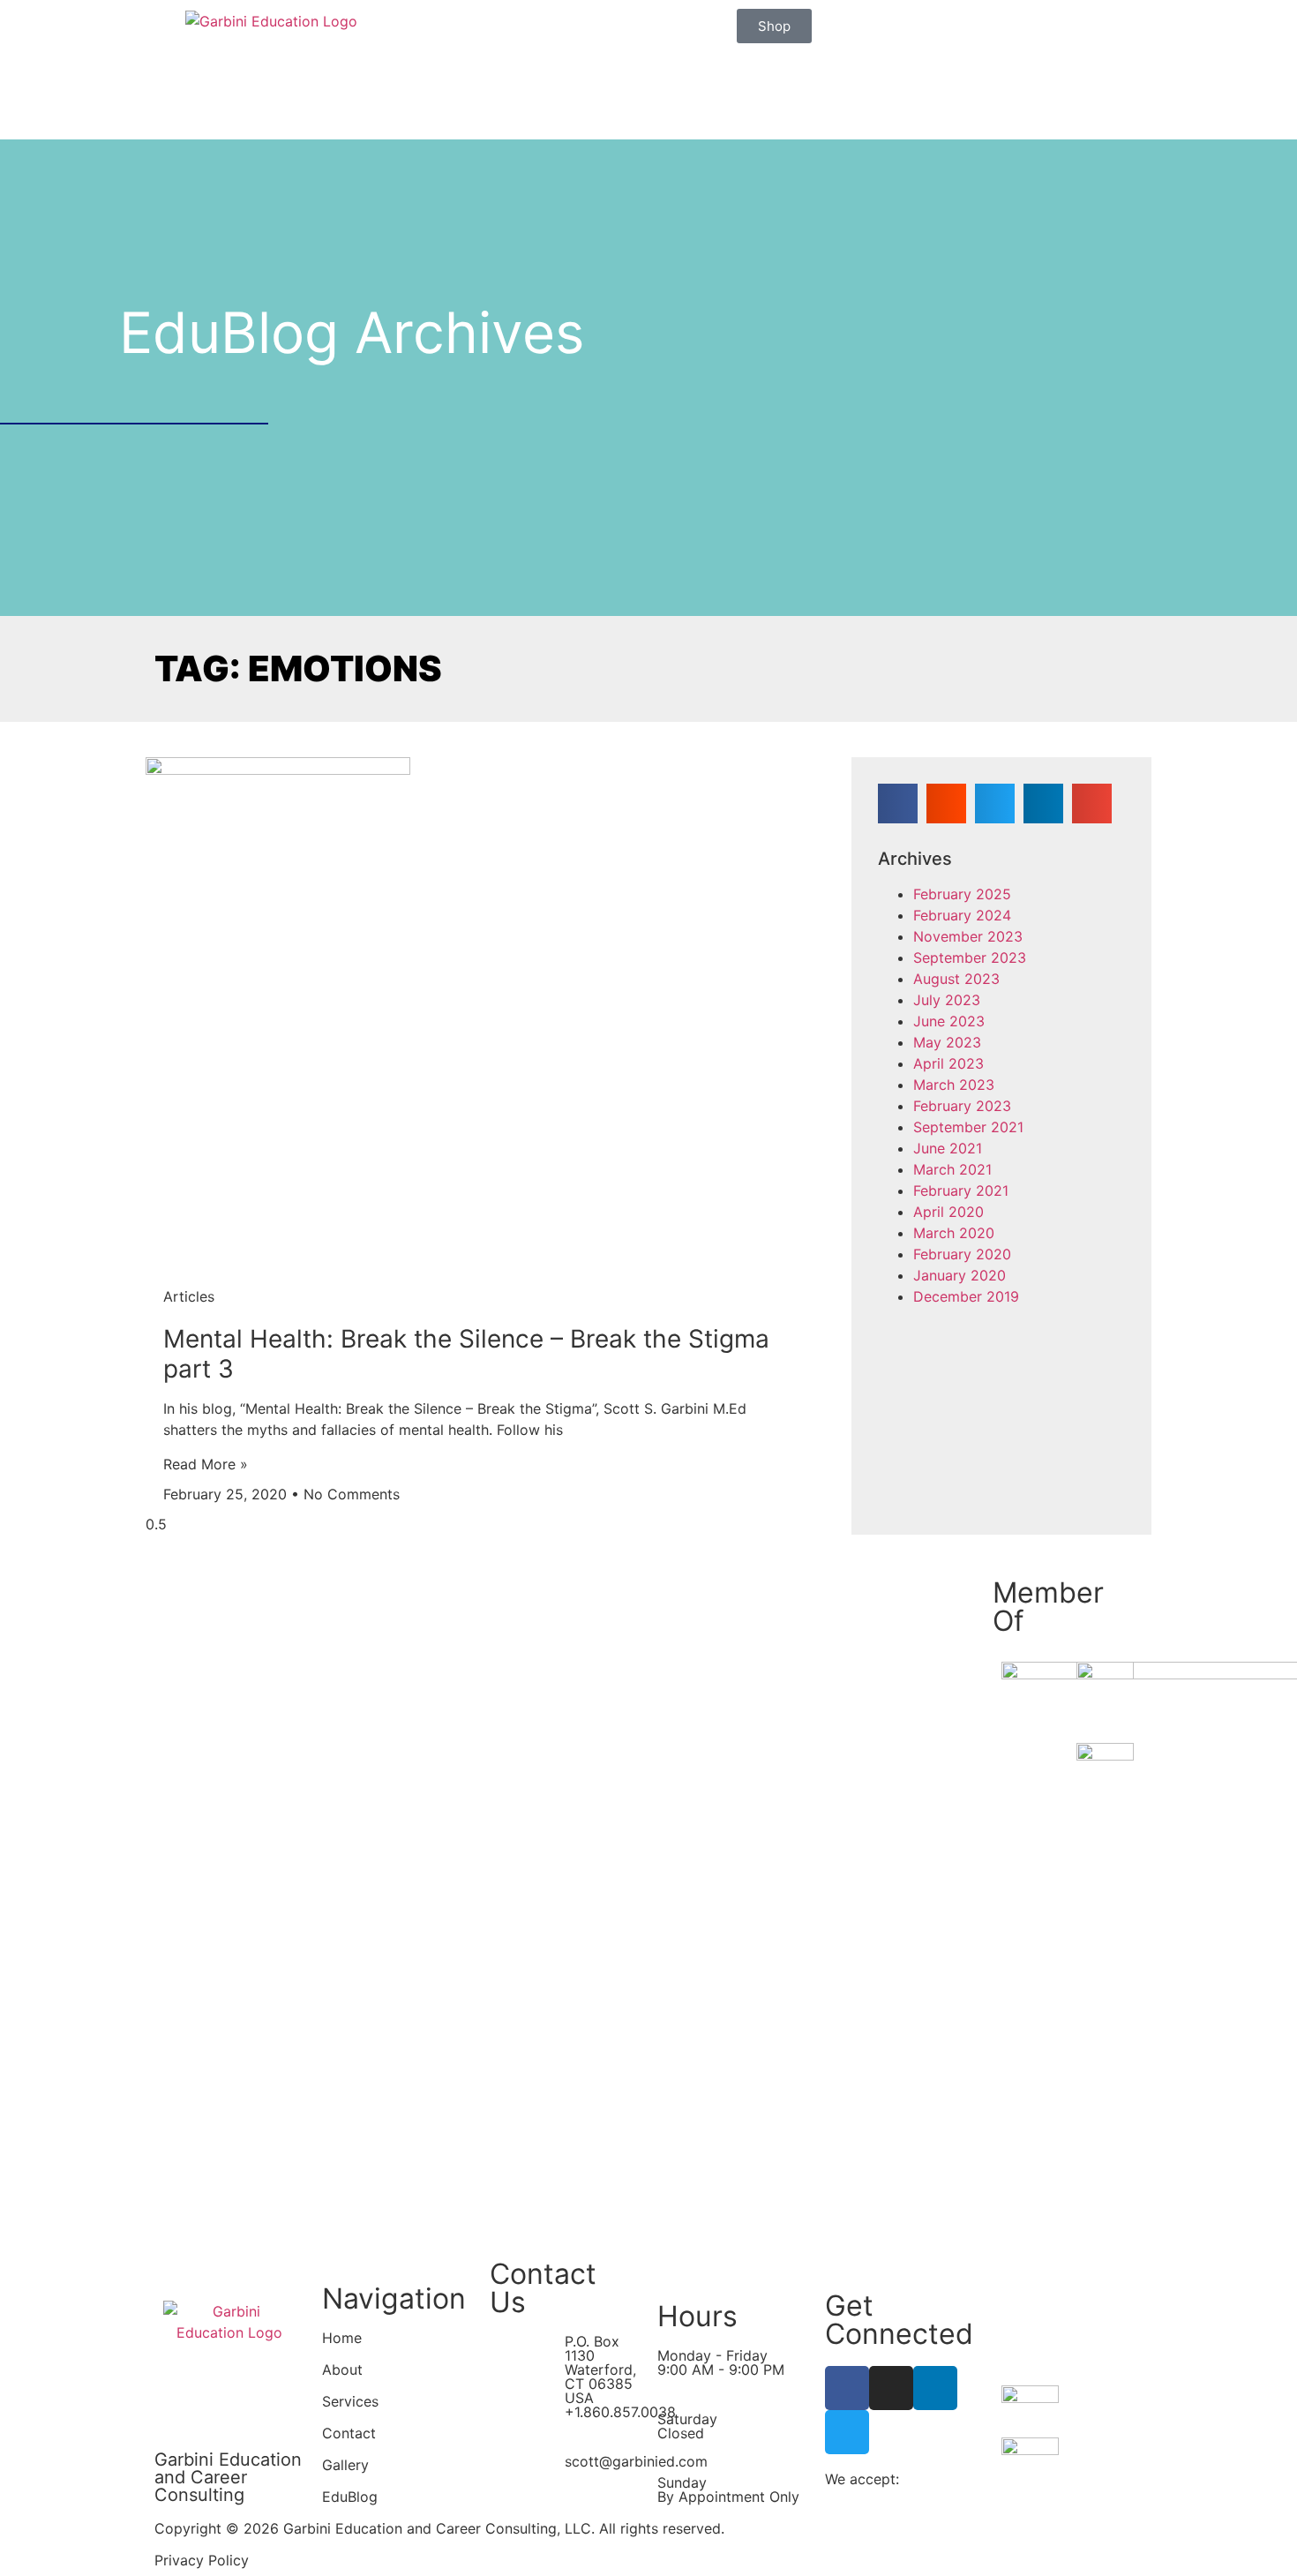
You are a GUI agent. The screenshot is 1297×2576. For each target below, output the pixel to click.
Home (342, 2338)
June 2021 (948, 1148)
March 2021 (952, 1169)
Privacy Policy (202, 2560)
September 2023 (970, 958)
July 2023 (947, 1000)
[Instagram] (891, 2388)
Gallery (345, 2465)
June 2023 (949, 1021)
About (342, 2369)
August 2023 (956, 979)
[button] (898, 804)
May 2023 (947, 1042)
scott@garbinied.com (636, 2461)
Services (350, 2401)
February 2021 (961, 1190)
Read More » (206, 1464)
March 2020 (954, 1233)
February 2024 (962, 915)
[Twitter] (847, 2432)
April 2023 (948, 1063)
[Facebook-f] (847, 2388)
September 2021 (968, 1127)
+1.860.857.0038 (620, 2412)
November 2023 (968, 936)
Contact (349, 2433)
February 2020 (962, 1254)
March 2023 (954, 1085)
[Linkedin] (935, 2388)
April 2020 (948, 1212)
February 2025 (962, 894)
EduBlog (350, 2497)
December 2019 (966, 1296)
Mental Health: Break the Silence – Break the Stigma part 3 (466, 1354)
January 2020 (960, 1275)
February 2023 (962, 1106)
